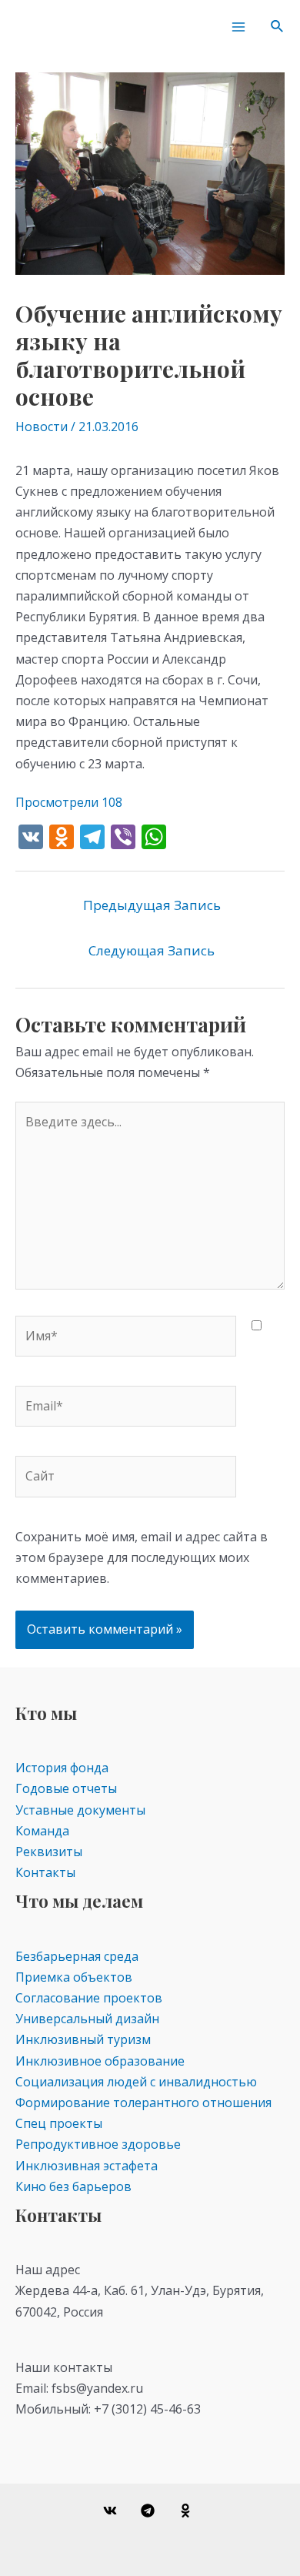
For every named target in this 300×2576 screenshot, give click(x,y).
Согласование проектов (89, 1998)
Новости (42, 427)
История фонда (62, 1768)
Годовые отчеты (66, 1788)
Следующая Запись (152, 950)
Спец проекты (59, 2123)
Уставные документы (80, 1810)
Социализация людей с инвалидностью (136, 2082)
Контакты (45, 1872)
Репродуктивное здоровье (98, 2144)
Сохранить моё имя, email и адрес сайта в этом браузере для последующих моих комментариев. (142, 1557)
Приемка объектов (74, 1977)
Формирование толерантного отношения (143, 2103)
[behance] (187, 2511)
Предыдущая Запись (152, 905)
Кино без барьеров (73, 2186)
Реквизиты (49, 1852)
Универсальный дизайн (87, 2019)
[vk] (113, 2511)
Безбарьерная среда (77, 1956)
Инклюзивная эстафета (87, 2166)
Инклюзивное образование (100, 2061)
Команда (42, 1831)
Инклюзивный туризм (83, 2039)
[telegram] (150, 2511)
